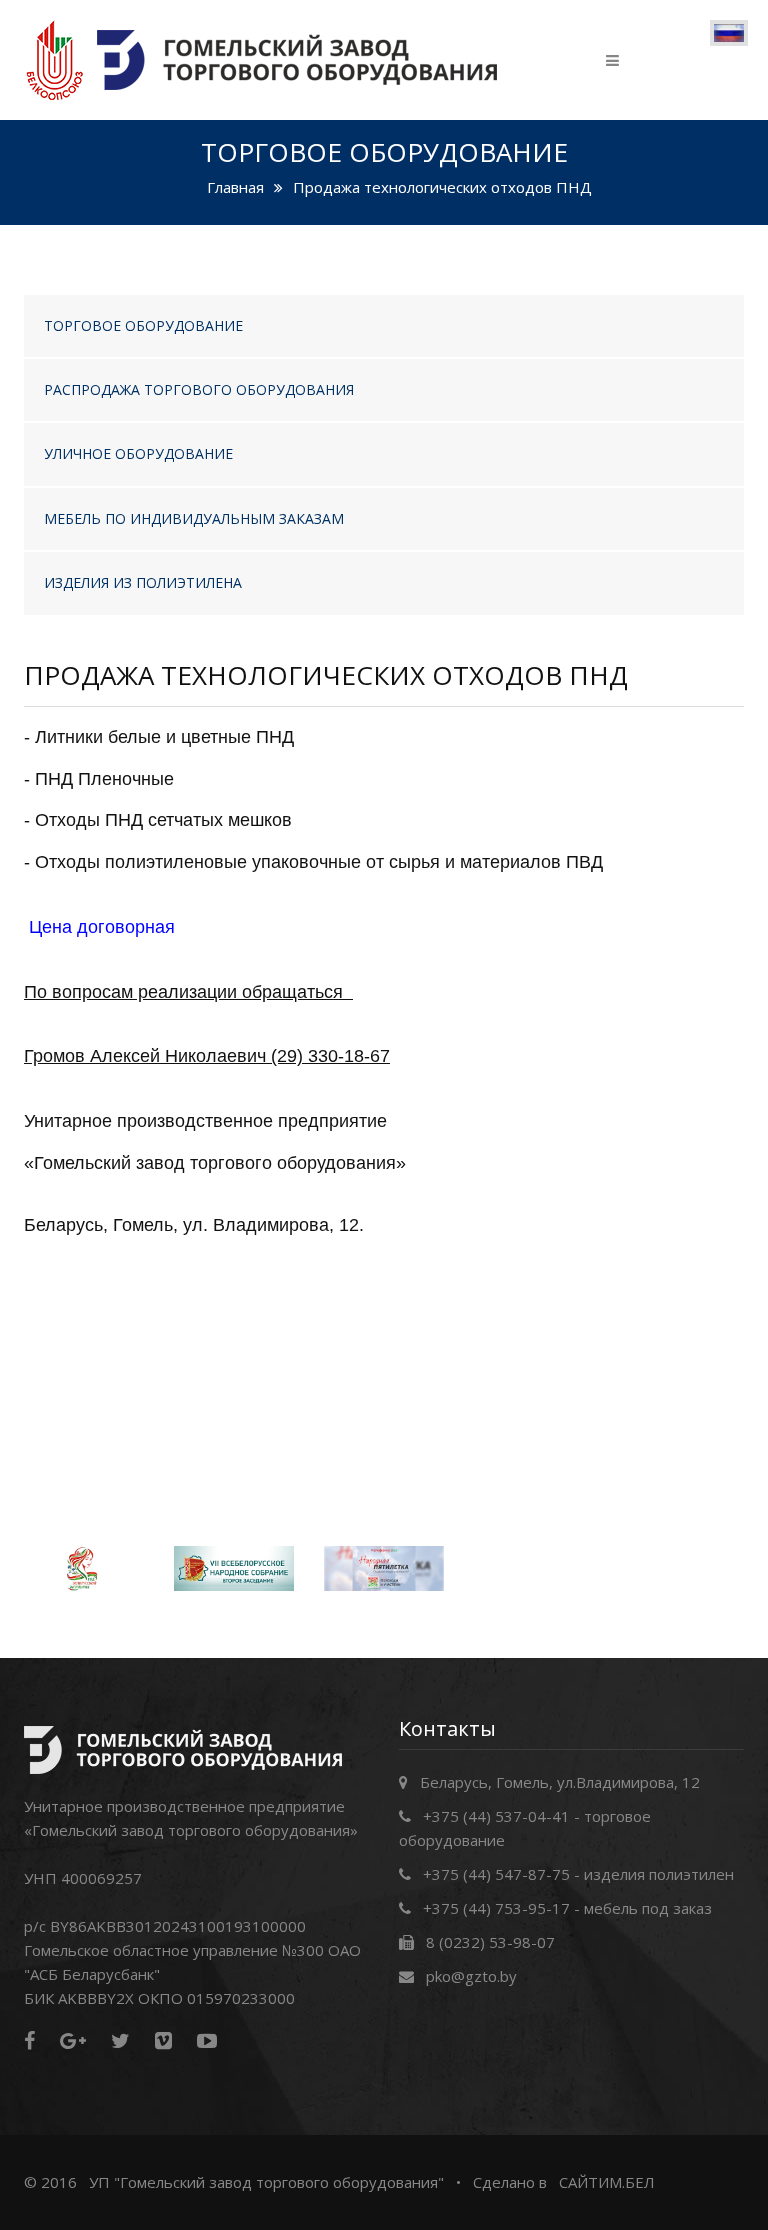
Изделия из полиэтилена (143, 582)
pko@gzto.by (471, 1976)
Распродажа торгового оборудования (199, 389)
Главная (235, 187)
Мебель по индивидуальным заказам (194, 518)
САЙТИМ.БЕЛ (607, 2182)
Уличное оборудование (138, 453)
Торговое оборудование (143, 325)
